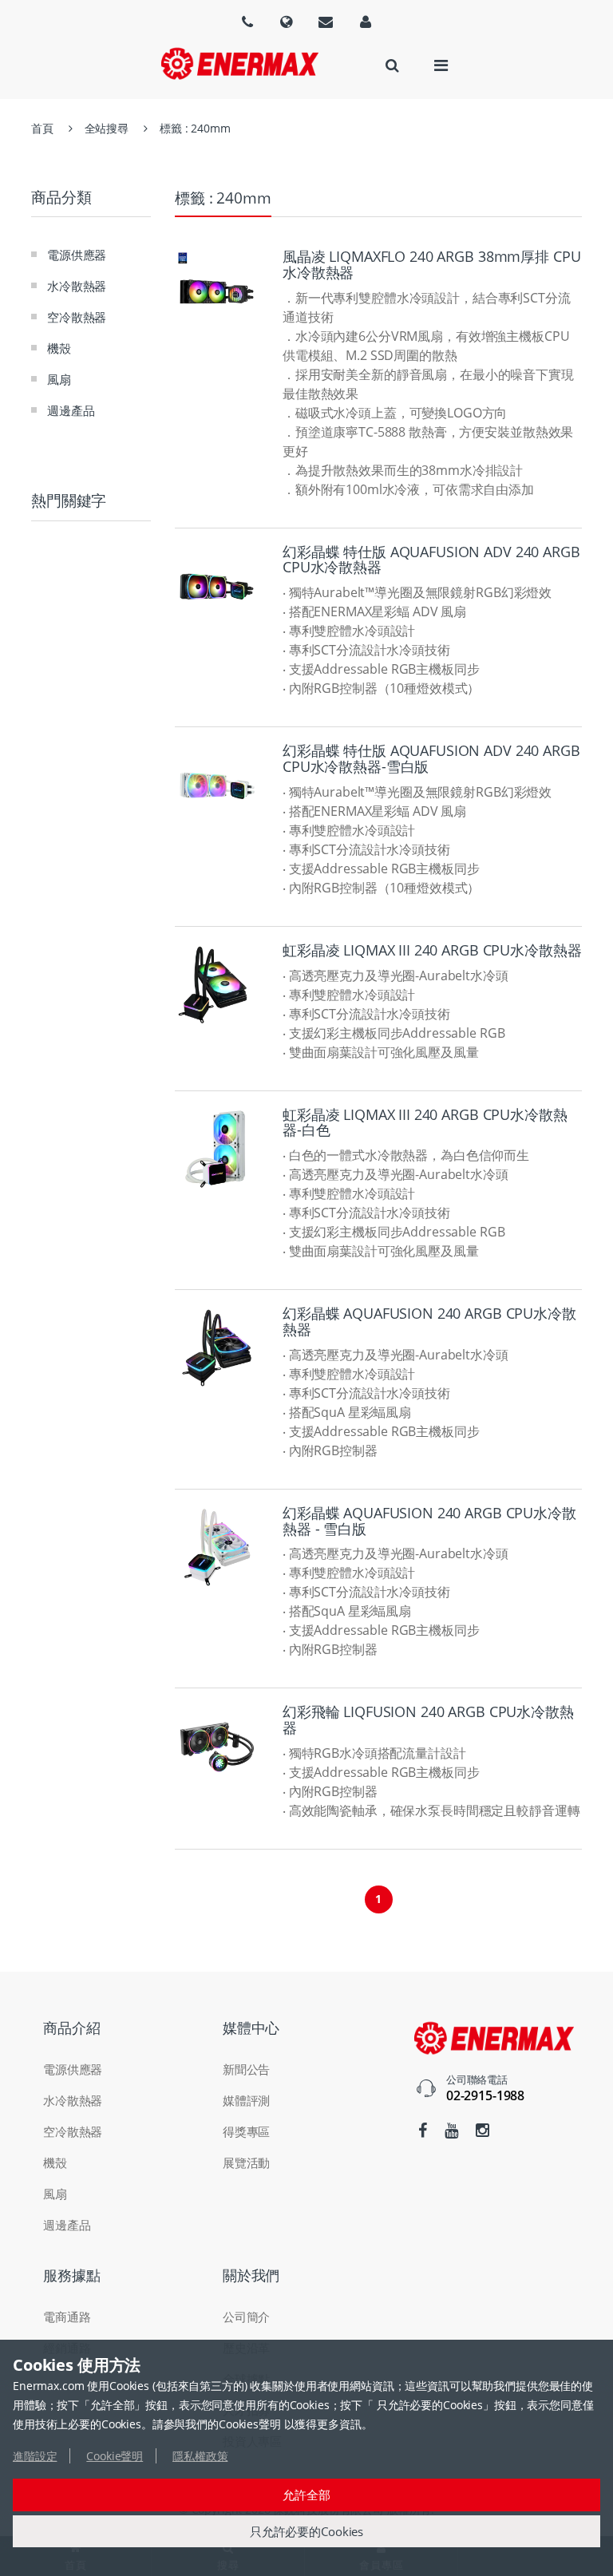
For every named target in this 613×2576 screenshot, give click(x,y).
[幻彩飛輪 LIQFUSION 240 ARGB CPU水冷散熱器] (217, 1746)
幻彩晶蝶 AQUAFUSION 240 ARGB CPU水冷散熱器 (429, 1321)
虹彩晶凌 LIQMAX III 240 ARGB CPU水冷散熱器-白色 (425, 1122)
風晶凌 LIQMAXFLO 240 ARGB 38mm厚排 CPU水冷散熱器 (431, 264)
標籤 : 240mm (195, 128)
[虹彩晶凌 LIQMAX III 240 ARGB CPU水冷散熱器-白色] (217, 1149)
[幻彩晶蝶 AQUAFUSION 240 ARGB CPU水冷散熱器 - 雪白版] (217, 1547)
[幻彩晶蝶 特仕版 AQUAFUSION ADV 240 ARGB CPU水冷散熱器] (217, 586)
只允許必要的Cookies (306, 2531)
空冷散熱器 (77, 317)
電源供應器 (77, 255)
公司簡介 (246, 2317)
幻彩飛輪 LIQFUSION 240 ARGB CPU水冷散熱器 (428, 1719)
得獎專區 (246, 2131)
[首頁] (239, 63)
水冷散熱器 (77, 286)
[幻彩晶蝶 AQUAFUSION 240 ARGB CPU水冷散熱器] (217, 1348)
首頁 (42, 128)
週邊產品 (71, 410)
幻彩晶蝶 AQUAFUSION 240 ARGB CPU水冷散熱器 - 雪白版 (429, 1521)
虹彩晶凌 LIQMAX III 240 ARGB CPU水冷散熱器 (432, 950)
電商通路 (67, 2317)
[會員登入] (366, 22)
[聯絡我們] (326, 22)
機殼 (59, 348)
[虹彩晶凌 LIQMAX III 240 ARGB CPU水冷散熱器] (217, 985)
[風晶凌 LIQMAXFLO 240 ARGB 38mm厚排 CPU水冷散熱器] (217, 291)
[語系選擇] (247, 22)
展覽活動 (246, 2162)
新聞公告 (246, 2069)
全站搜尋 (107, 128)
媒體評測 (246, 2100)
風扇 (59, 379)
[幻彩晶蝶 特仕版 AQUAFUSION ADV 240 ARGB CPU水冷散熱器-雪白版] (217, 785)
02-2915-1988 (485, 2095)
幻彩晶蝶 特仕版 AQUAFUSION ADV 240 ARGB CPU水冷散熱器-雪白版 (431, 758)
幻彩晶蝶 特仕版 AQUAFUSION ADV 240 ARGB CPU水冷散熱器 (431, 560)
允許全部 (306, 2495)
